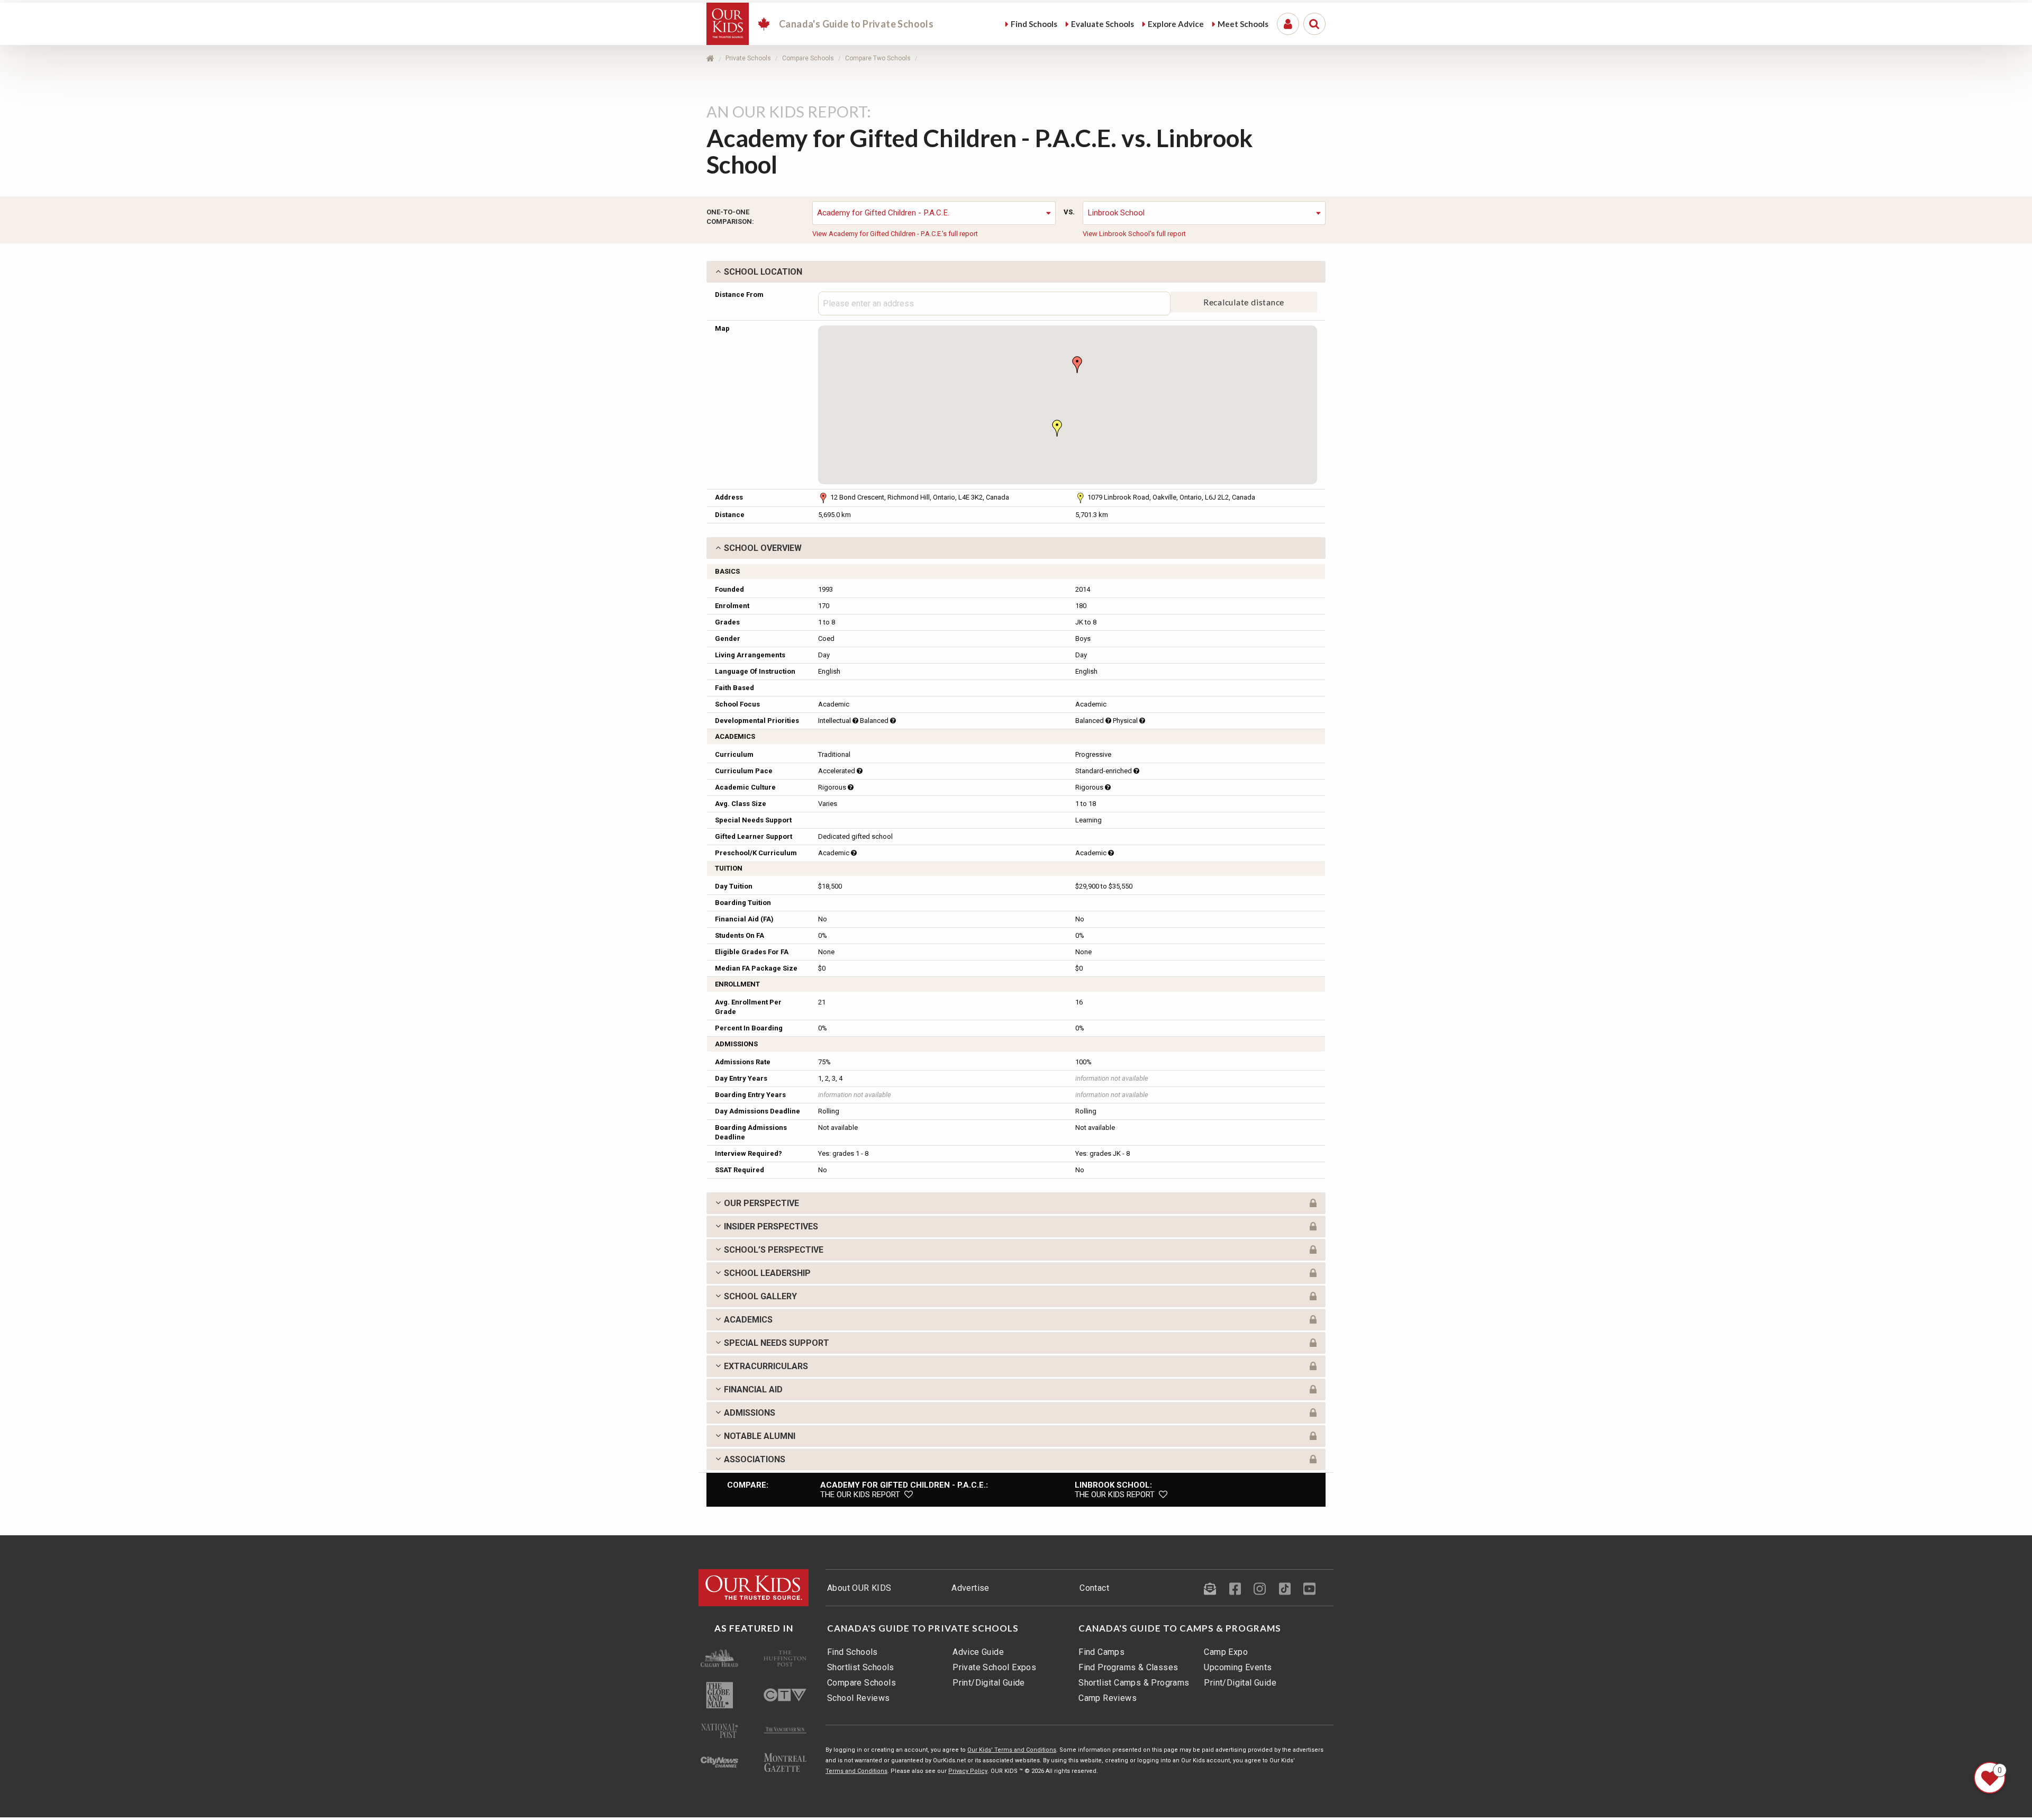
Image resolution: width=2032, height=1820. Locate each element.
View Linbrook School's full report (1134, 234)
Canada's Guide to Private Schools (923, 1628)
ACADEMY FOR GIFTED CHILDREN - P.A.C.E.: (904, 1485)
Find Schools (852, 1652)
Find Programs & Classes (1128, 1667)
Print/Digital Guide (989, 1683)
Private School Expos (994, 1667)
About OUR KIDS (859, 1588)
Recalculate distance (1244, 302)
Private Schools (748, 58)
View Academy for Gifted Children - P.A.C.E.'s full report (895, 234)
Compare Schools (808, 58)
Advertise (970, 1588)
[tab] (1016, 272)
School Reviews (859, 1698)
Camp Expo (1226, 1652)
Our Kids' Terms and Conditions (1012, 1750)
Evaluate (1103, 24)
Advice (1176, 24)
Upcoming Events (1238, 1667)
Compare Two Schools (878, 58)
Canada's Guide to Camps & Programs (1180, 1628)
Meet (1243, 24)
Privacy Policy (968, 1771)
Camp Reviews (1108, 1698)
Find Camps (1101, 1652)
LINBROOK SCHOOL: (1113, 1485)
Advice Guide (978, 1652)
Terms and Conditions (856, 1771)
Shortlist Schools (861, 1667)
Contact (1094, 1588)
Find (1034, 24)
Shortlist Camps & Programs (1134, 1683)
